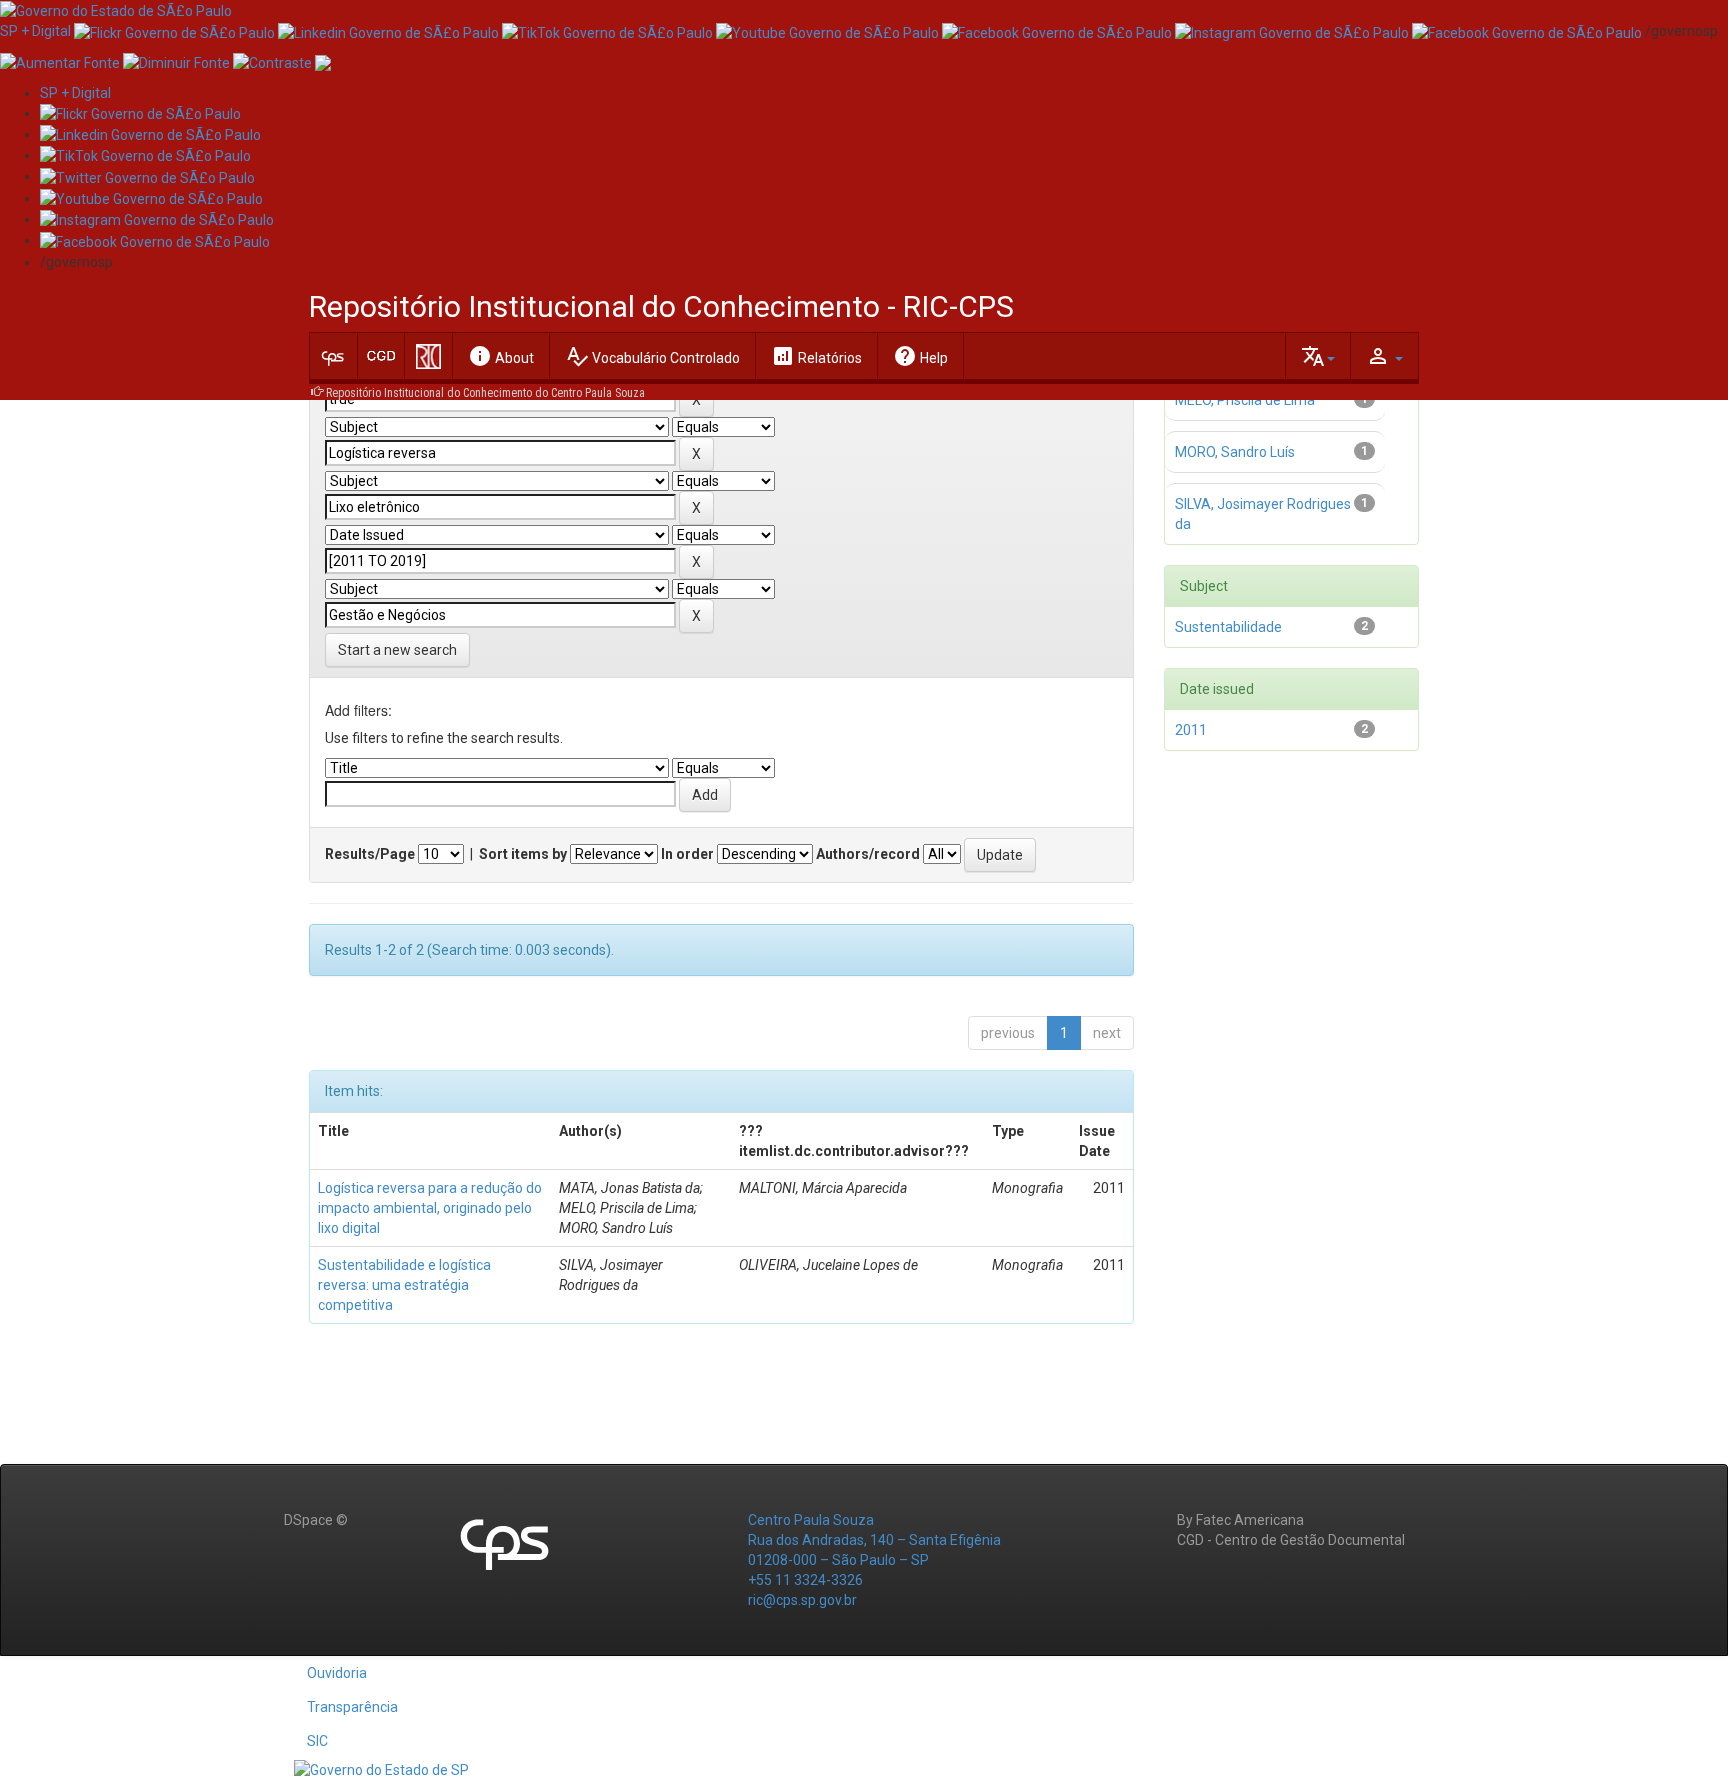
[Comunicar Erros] (323, 61)
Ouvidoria (337, 1673)
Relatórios (816, 356)
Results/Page (370, 854)
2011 (1191, 730)
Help (920, 356)
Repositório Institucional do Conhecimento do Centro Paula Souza (485, 393)
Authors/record (868, 854)
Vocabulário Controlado (652, 356)
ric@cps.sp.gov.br (802, 1600)
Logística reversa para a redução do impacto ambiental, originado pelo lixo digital (430, 1208)
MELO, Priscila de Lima (1245, 400)
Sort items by (523, 854)
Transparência (352, 1707)
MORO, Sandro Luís (1235, 452)
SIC (317, 1741)
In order (687, 854)
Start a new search (397, 650)
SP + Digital (35, 31)
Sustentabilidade (1228, 627)
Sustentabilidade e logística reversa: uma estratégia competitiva (404, 1285)
